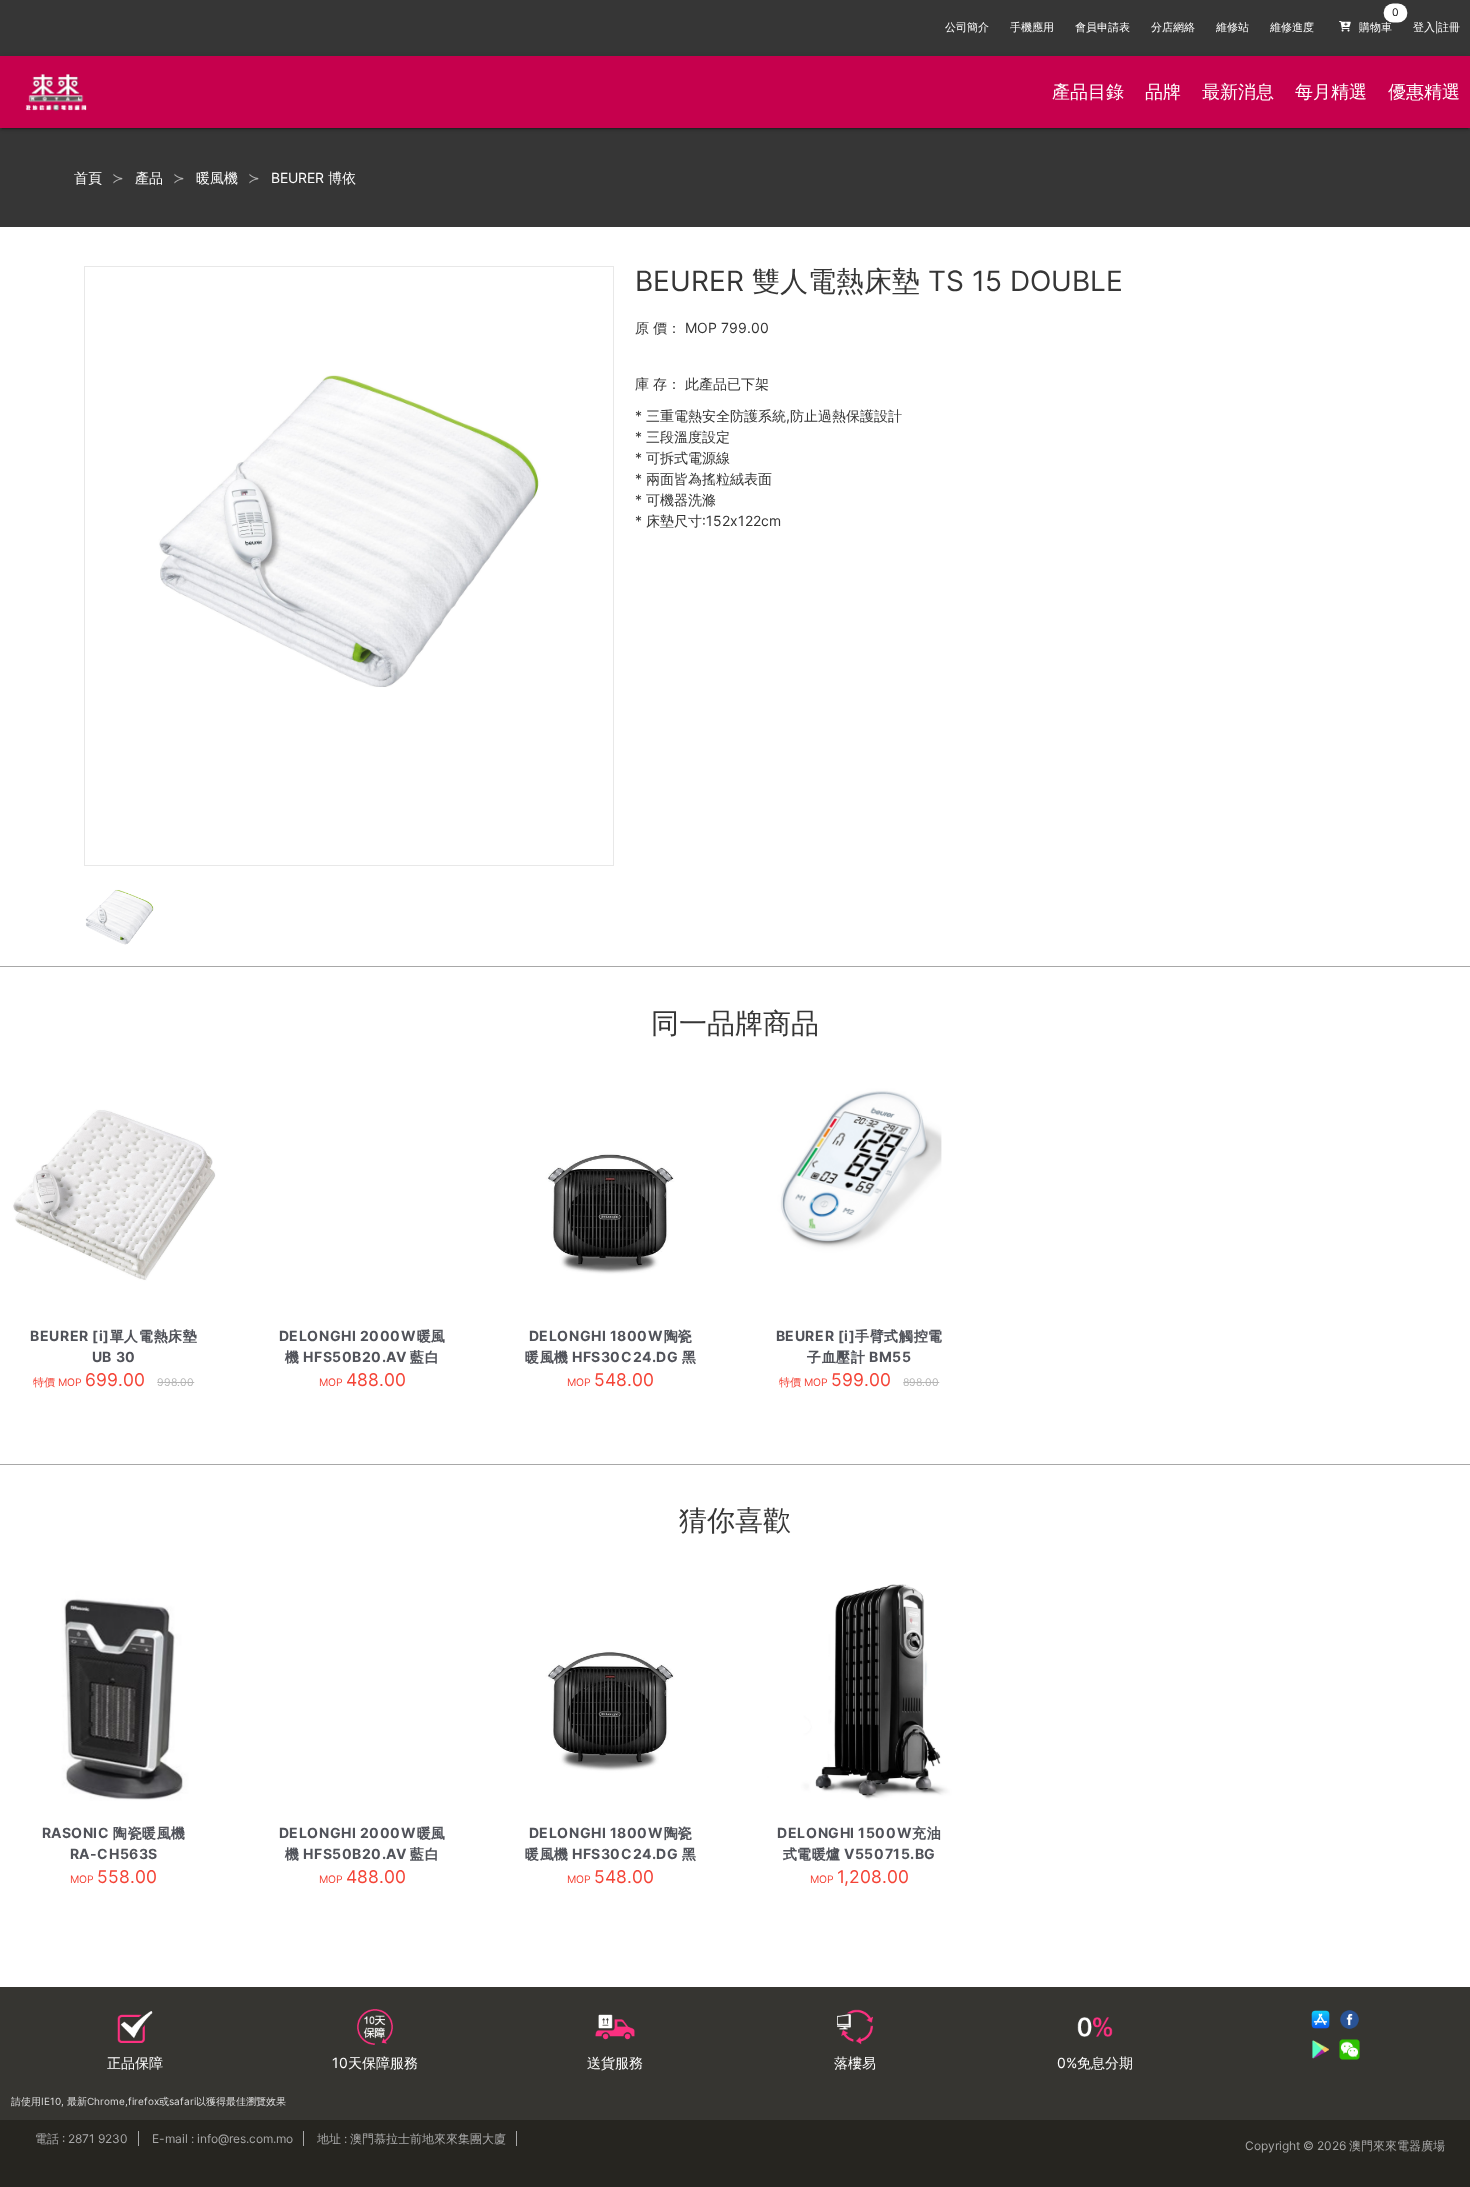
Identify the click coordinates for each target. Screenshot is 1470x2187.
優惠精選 (1424, 91)
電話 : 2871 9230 (81, 2138)
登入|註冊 (1436, 27)
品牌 (1163, 91)
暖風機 (217, 178)
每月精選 (1331, 91)
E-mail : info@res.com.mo (222, 2138)
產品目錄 (1088, 91)
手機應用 (1032, 27)
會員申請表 (1102, 27)
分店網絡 (1173, 27)
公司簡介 (967, 27)
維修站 (1232, 27)
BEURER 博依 (313, 178)
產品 (149, 178)
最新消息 (1238, 91)
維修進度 (1292, 27)
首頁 (88, 178)
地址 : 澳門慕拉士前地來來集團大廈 (411, 2138)
